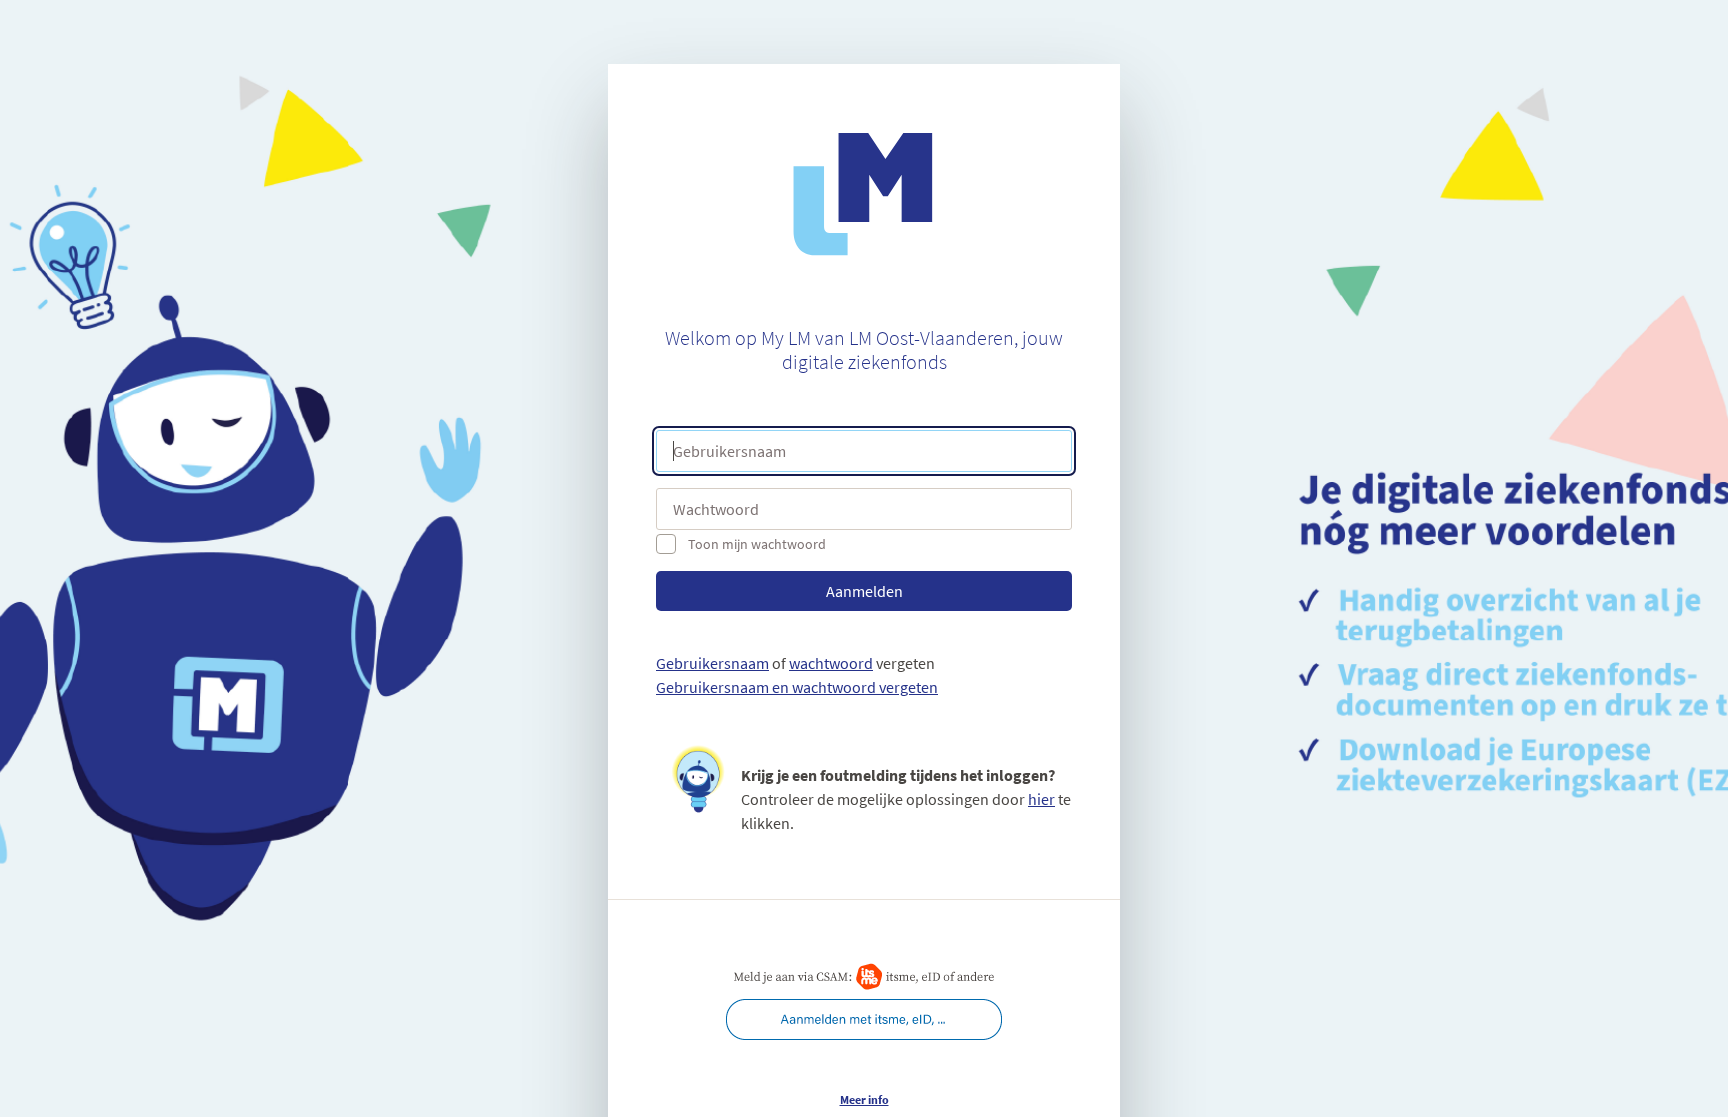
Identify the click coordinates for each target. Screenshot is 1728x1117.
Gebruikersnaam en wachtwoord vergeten (797, 687)
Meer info (864, 1099)
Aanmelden (864, 591)
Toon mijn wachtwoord (757, 544)
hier (1041, 799)
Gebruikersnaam (712, 663)
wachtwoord (831, 663)
